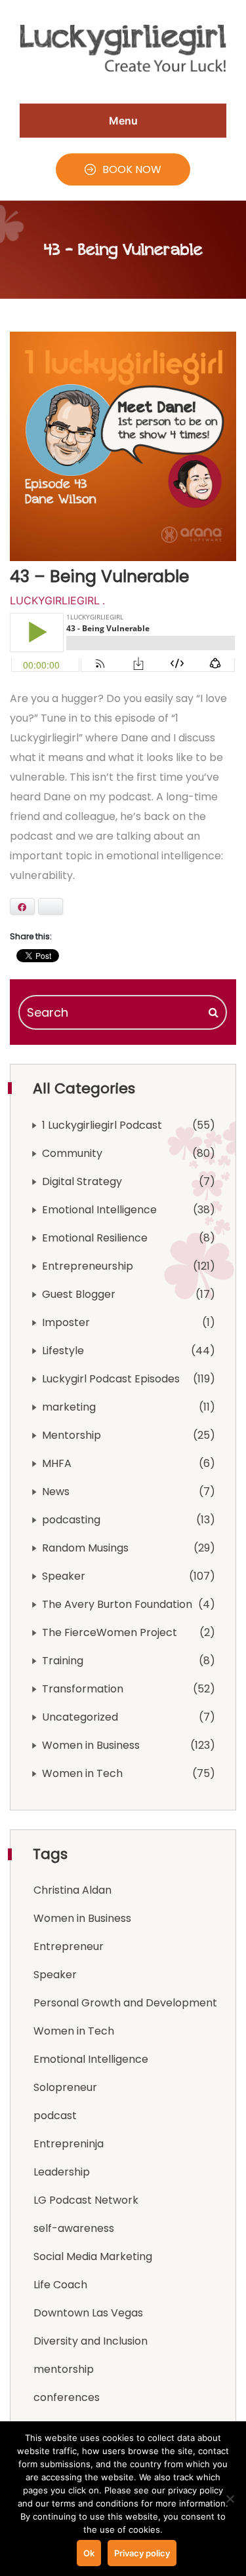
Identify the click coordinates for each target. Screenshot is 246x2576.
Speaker (64, 1576)
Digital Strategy (82, 1181)
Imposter (66, 1322)
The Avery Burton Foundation (117, 1604)
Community (72, 1153)
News (56, 1492)
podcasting (71, 1520)
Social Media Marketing (93, 2256)
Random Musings (85, 1548)
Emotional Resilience (95, 1238)
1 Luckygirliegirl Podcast (102, 1125)
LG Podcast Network (86, 2200)
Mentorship (72, 1435)
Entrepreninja (69, 2144)
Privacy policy (142, 2553)
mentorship (64, 2369)
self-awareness (74, 2228)
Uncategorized (80, 1717)
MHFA (57, 1463)
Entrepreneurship (88, 1266)
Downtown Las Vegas (88, 2313)
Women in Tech (82, 1773)
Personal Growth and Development (125, 2003)
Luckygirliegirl (55, 600)
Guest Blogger (79, 1294)
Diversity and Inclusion (91, 2341)
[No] (230, 2499)
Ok (89, 2553)
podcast (55, 2116)
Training (63, 1661)
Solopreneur (65, 2087)
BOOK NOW (132, 169)
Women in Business (91, 1745)
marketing (69, 1407)
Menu (123, 121)
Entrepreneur (69, 1946)
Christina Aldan (72, 1890)
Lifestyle (63, 1351)
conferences (67, 2397)
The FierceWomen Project (110, 1632)
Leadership (62, 2172)
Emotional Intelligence (99, 1210)
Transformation (83, 1689)
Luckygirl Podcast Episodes (111, 1379)
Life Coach (60, 2285)
